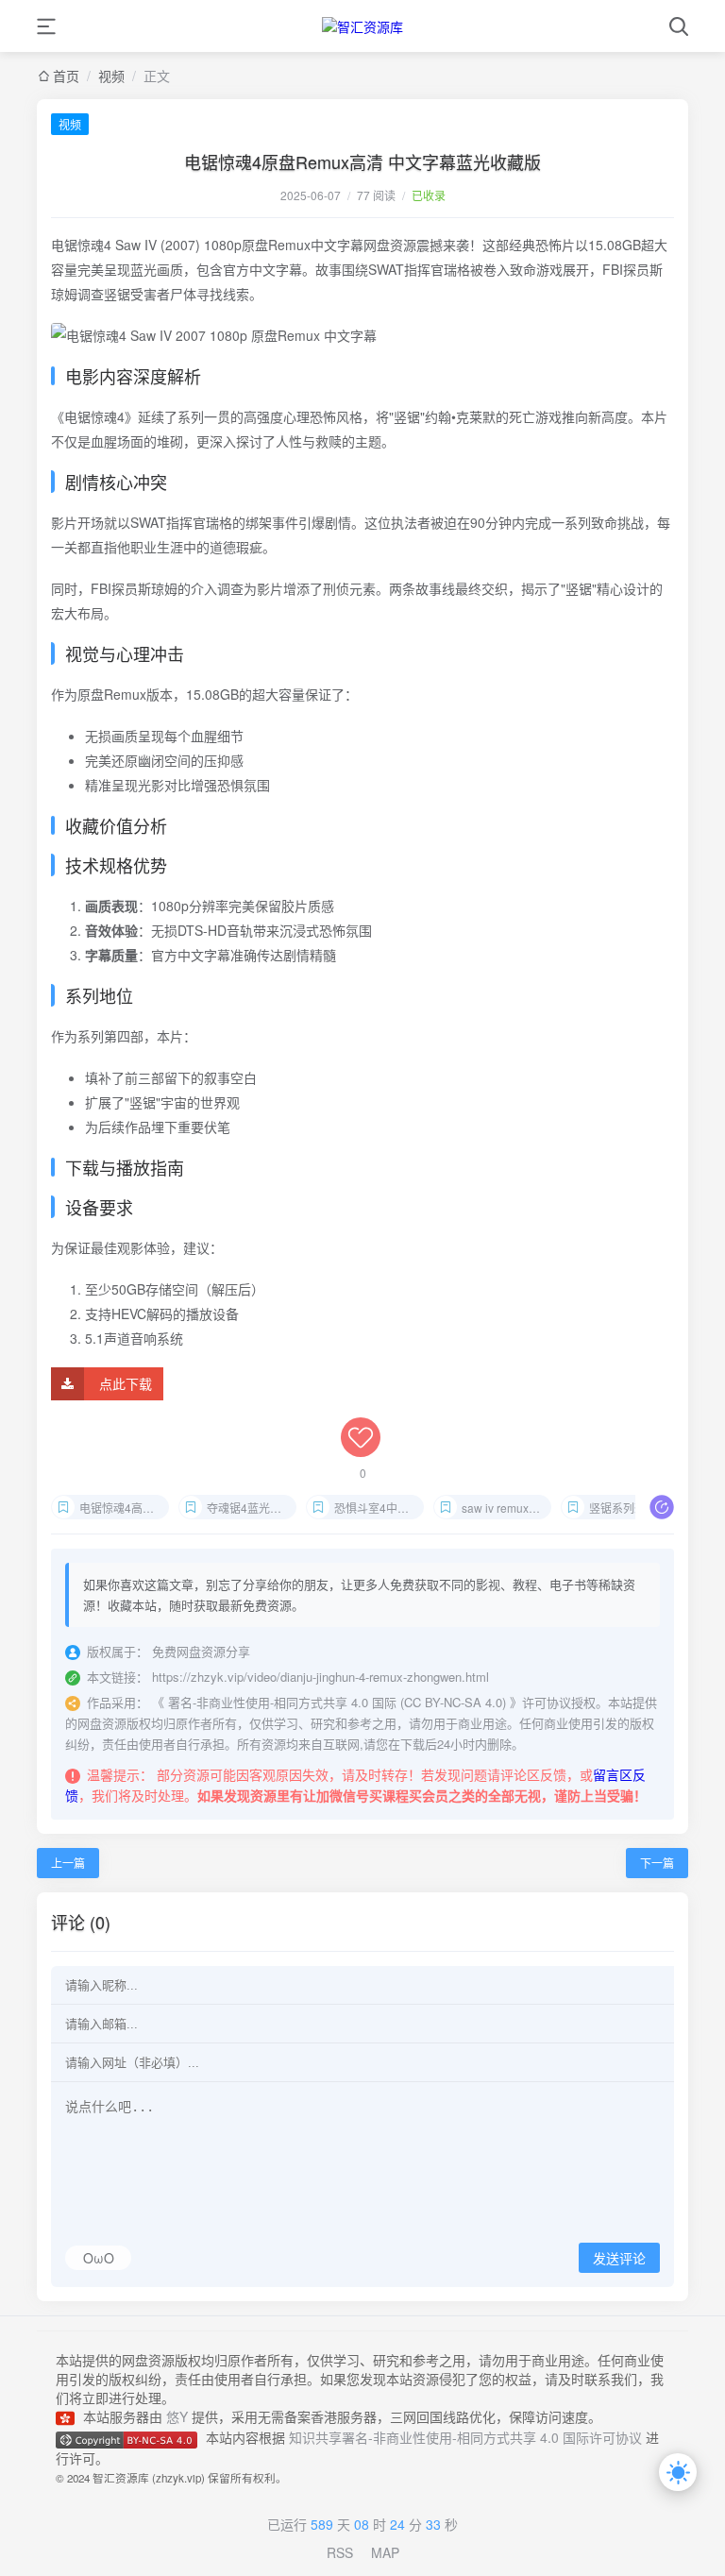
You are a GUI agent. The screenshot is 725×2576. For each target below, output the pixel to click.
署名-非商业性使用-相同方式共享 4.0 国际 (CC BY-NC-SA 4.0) (337, 1702)
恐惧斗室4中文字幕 (379, 1508)
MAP (385, 2552)
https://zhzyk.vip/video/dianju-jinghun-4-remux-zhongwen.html (320, 1677)
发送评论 (619, 2259)
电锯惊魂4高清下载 (124, 1508)
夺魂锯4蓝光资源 (250, 1508)
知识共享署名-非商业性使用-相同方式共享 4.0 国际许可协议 (465, 2437)
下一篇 (657, 1863)
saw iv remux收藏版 (506, 1508)
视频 (70, 124)
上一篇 (68, 1863)
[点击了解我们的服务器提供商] (69, 2416)
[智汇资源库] (362, 26)
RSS (340, 2552)
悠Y (177, 2416)
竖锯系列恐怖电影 (634, 1508)
